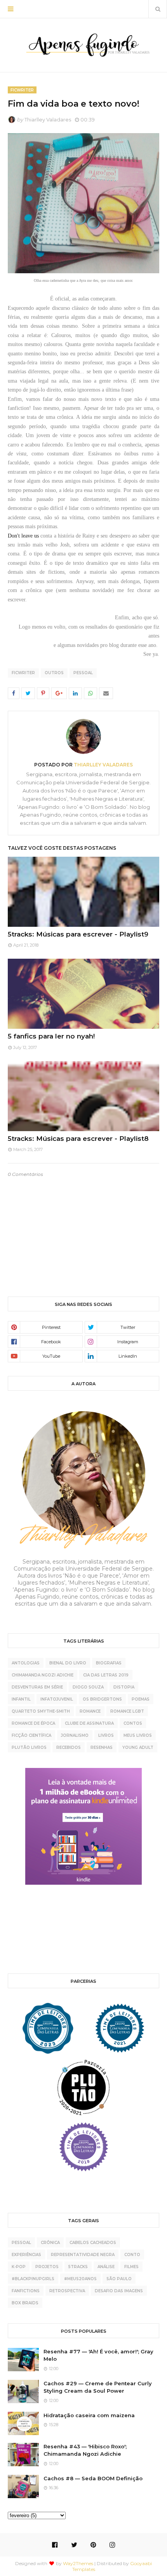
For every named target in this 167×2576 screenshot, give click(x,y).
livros (106, 1735)
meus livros (138, 1735)
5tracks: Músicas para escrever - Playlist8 (78, 1139)
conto (132, 2255)
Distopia (124, 1687)
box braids (25, 2303)
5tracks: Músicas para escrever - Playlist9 (78, 934)
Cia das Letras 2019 (106, 1675)
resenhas (102, 1747)
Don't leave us (23, 536)
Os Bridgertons (102, 1699)
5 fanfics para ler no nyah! (51, 1036)
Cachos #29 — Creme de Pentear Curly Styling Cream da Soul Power (98, 2387)
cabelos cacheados (93, 2243)
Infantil (21, 1699)
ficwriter (23, 673)
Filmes (131, 2267)
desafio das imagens (119, 2291)
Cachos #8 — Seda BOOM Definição (93, 2478)
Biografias (109, 1663)
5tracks (78, 2267)
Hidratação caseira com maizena (89, 2415)
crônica (50, 2243)
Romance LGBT (127, 1711)
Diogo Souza (88, 1687)
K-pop (19, 2267)
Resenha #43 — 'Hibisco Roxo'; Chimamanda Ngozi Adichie (85, 2450)
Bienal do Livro (68, 1663)
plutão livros (29, 1747)
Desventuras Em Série (37, 1687)
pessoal (83, 673)
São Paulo (119, 2279)
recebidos (69, 1747)
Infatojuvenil (57, 1699)
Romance (90, 1711)
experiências (26, 2255)
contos (133, 1723)
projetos (47, 2267)
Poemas (141, 1699)
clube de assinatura (89, 1723)
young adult (138, 1747)
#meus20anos (80, 2279)
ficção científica (31, 1735)
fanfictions (26, 2291)
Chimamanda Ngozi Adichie (43, 1675)
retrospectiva (67, 2291)
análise (106, 2267)
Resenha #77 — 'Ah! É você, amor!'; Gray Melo (98, 2355)
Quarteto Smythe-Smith (41, 1711)
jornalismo (75, 1735)
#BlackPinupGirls (33, 2279)
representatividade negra (83, 2255)
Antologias (26, 1663)
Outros (54, 673)
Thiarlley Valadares (48, 119)
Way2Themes (78, 2563)
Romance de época (33, 1723)
